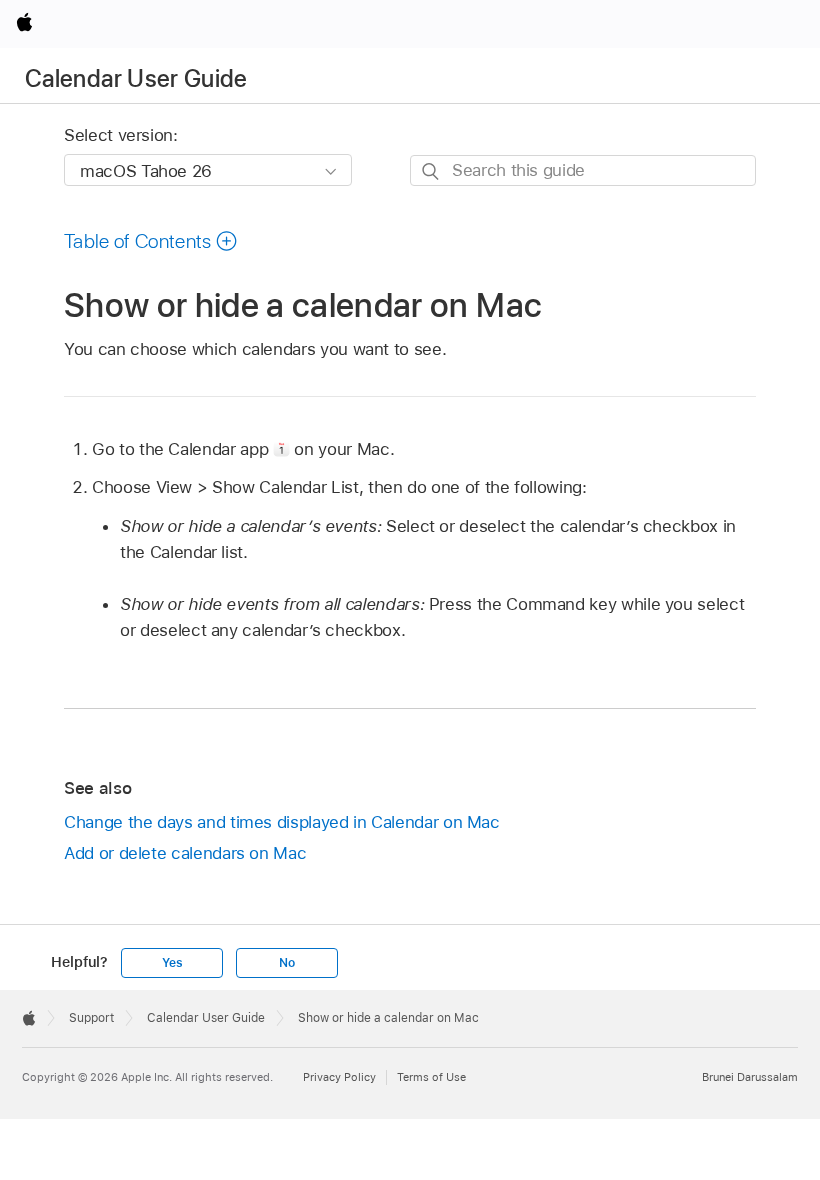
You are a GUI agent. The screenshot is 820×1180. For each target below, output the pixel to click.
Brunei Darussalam (750, 1077)
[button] (151, 241)
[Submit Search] (431, 171)
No (287, 963)
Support (91, 1018)
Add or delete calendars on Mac (185, 853)
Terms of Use (431, 1077)
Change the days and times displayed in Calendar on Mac (282, 822)
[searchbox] (583, 170)
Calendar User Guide (136, 78)
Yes (172, 963)
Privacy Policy (339, 1077)
